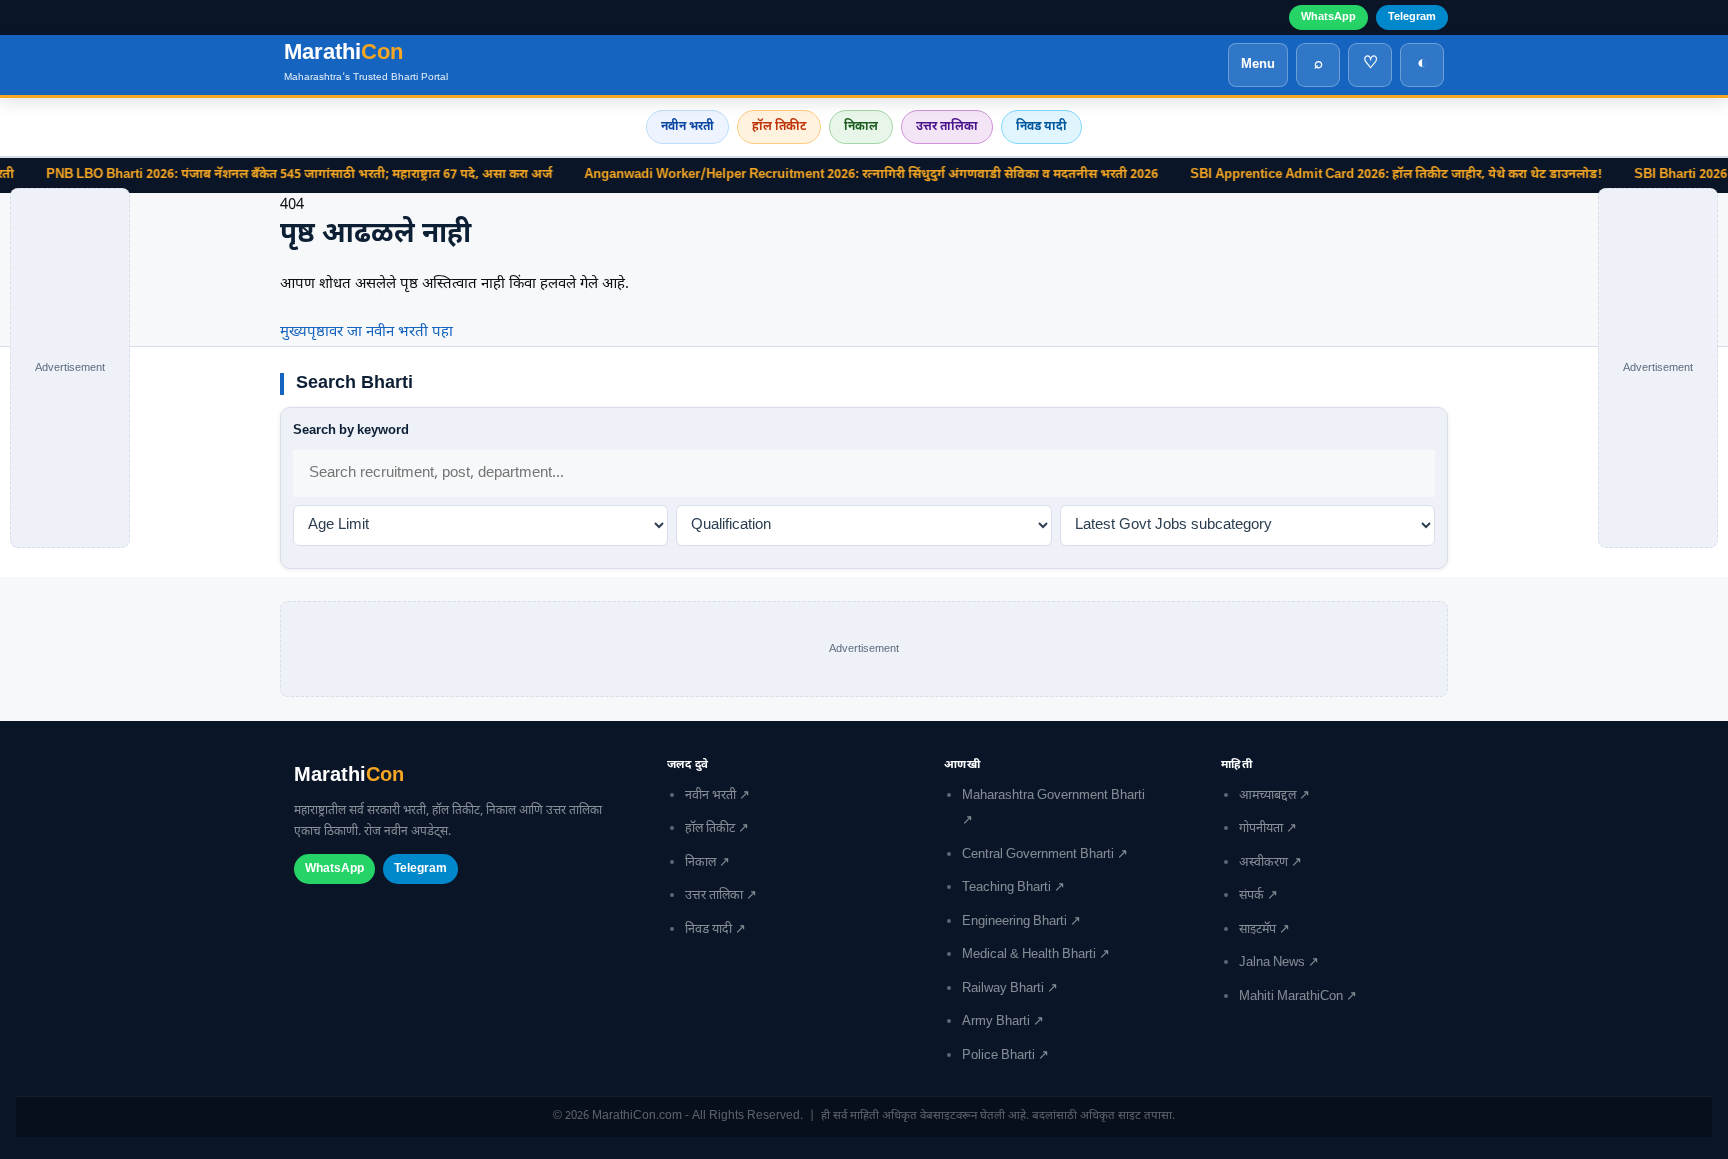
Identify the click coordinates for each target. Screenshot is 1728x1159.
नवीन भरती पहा (409, 332)
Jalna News (1272, 963)
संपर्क (1251, 896)
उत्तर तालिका (947, 127)
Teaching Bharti (1006, 888)
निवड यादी (1041, 127)
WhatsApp (1328, 17)
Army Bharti (996, 1022)
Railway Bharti (1003, 989)
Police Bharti (998, 1056)
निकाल (861, 127)
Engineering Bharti (1014, 922)
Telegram (1412, 17)
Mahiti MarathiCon (1291, 997)
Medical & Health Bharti (1029, 955)
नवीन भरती (687, 127)
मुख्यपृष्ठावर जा (321, 332)
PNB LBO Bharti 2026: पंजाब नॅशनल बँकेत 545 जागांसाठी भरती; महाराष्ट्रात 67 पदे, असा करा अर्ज (262, 175)
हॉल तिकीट (779, 127)
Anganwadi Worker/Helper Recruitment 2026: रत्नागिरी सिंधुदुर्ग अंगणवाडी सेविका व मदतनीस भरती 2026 (834, 175)
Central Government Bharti (1038, 855)
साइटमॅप (1257, 930)
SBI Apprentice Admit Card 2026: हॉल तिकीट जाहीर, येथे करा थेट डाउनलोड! (1359, 175)
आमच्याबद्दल (1267, 796)
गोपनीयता (1261, 829)
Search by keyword (351, 430)
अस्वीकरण (1263, 863)
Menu (1258, 64)
